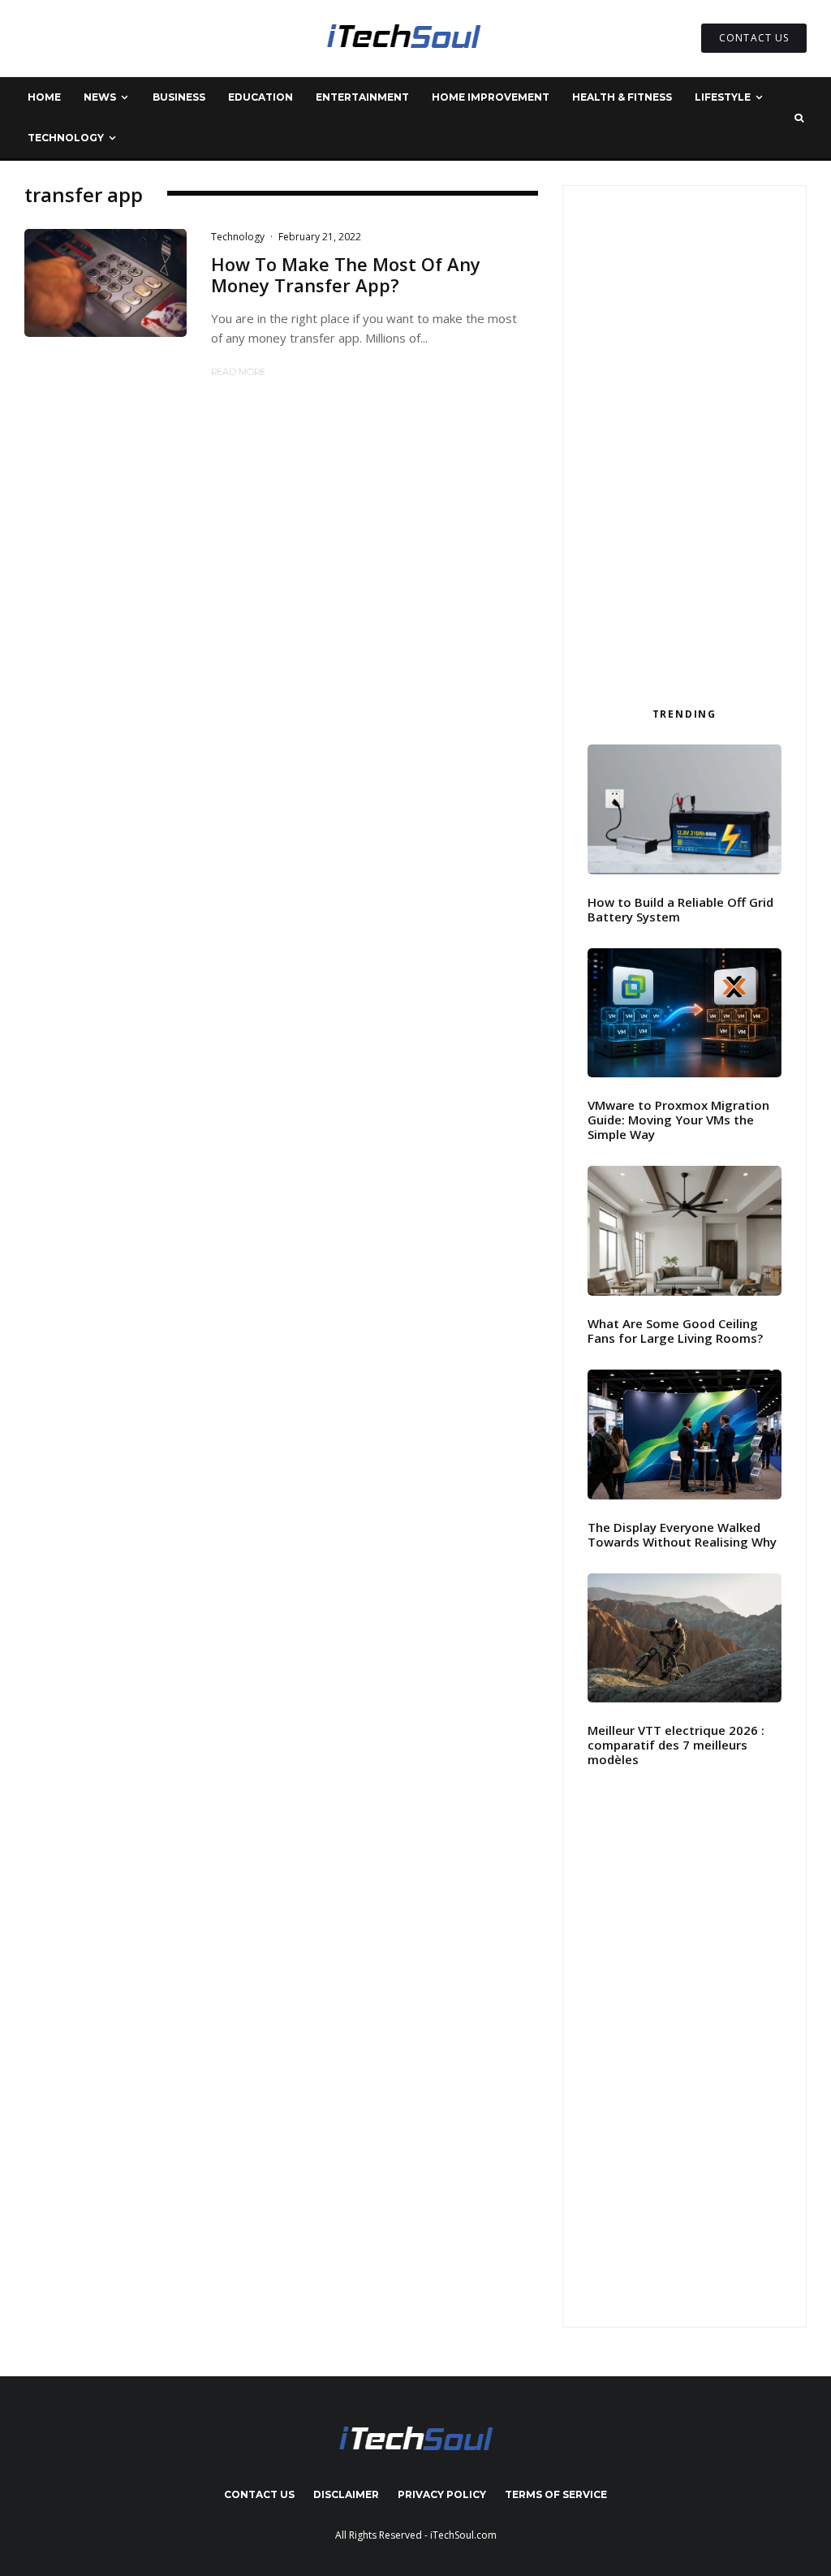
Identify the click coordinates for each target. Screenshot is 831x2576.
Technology (66, 138)
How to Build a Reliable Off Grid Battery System (680, 909)
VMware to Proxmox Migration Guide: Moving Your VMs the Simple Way (678, 1120)
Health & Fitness (622, 97)
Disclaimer (346, 2494)
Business (179, 97)
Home (44, 97)
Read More (238, 372)
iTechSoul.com (463, 2535)
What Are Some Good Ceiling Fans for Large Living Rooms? (675, 1331)
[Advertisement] (685, 441)
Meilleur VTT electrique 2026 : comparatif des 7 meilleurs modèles (676, 1745)
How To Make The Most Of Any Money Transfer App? (346, 275)
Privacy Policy (442, 2494)
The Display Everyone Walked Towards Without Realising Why (682, 1534)
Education (260, 97)
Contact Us (259, 2494)
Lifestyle (723, 97)
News (100, 97)
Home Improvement (491, 97)
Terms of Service (556, 2494)
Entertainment (362, 97)
